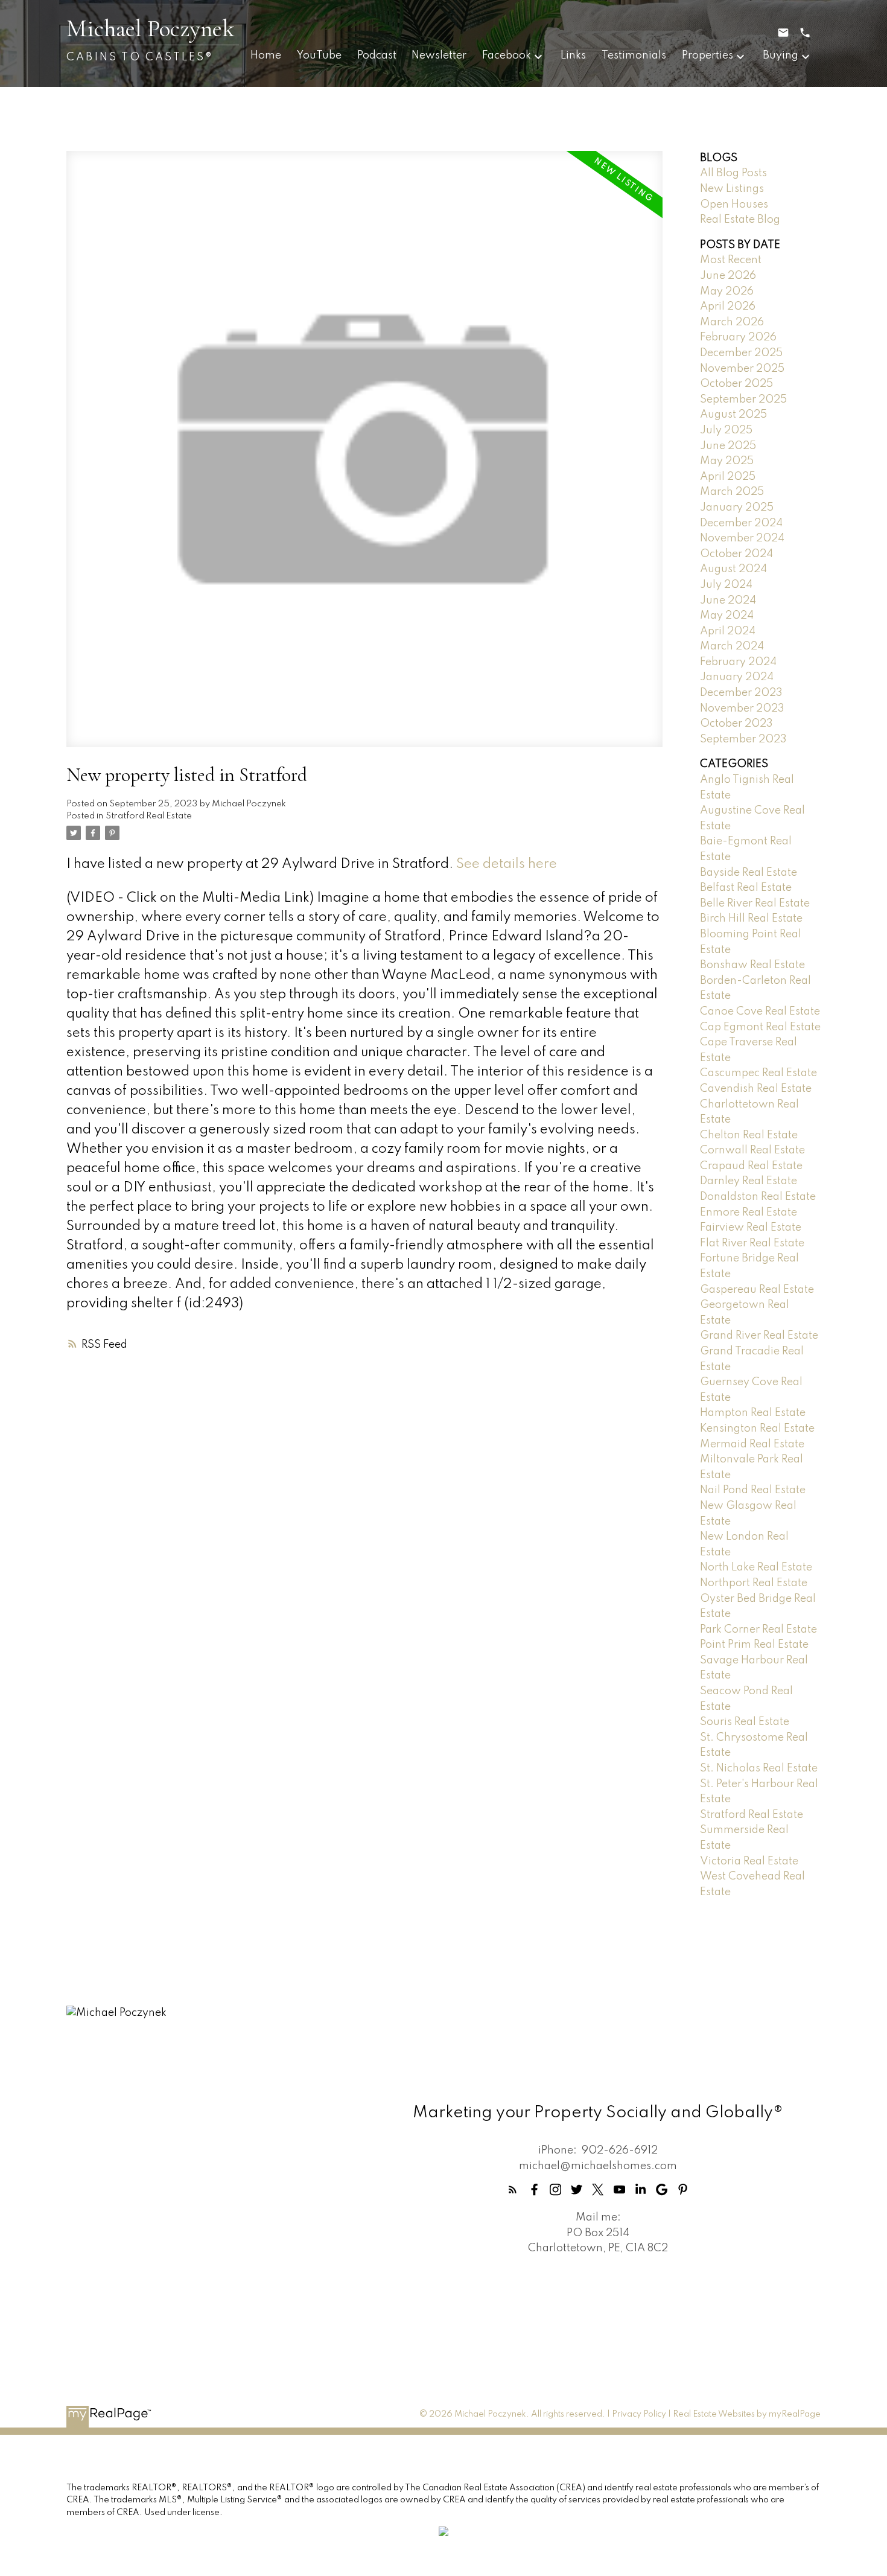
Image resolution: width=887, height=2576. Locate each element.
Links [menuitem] (573, 56)
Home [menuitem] (266, 56)
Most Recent (731, 260)
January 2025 (737, 508)
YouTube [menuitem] (319, 56)
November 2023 (742, 709)
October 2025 (736, 384)
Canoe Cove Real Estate (760, 1012)
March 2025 (732, 492)
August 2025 (733, 415)
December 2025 (741, 353)
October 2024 (736, 554)
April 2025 (728, 477)
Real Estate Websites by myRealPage (747, 2414)
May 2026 (727, 292)
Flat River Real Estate (752, 1243)
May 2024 (727, 616)
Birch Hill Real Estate (751, 919)
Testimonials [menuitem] (634, 56)
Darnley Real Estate (749, 1181)
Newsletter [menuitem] (439, 56)
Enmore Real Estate (749, 1213)
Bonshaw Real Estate (752, 965)
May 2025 (727, 461)
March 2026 (732, 322)
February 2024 (738, 662)
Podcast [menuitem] (377, 56)
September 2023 (743, 739)
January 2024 (737, 677)
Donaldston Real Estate (758, 1197)
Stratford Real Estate (149, 816)
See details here (507, 864)
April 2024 (728, 631)
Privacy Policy (639, 2414)
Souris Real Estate (745, 1722)
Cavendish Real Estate (756, 1089)
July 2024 (726, 585)
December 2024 (741, 523)
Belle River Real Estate (755, 904)
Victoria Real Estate (749, 1861)
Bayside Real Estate (749, 873)
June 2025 (728, 446)
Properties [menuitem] (707, 56)
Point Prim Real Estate (754, 1645)
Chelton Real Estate (749, 1135)
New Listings (732, 189)
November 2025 (742, 369)
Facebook (507, 56)
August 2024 (733, 569)
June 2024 (728, 601)
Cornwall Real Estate (752, 1150)
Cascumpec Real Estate (758, 1073)
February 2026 (738, 337)
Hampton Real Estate (753, 1413)
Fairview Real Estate (751, 1228)
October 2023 (736, 724)
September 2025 (743, 400)
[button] (513, 2189)
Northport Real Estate (754, 1583)
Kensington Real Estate (757, 1429)
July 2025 (726, 430)
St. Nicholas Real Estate (759, 1768)
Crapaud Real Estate (751, 1166)
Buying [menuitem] (780, 56)
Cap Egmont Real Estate (760, 1027)
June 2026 (728, 276)
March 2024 (732, 646)
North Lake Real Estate (756, 1567)
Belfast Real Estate (746, 888)
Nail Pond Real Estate (753, 1490)
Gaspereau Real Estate (757, 1290)
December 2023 (741, 693)
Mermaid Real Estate (752, 1444)
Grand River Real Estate (759, 1336)
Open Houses (734, 205)
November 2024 (742, 538)
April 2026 (728, 307)
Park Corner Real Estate (758, 1630)
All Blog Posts (733, 173)
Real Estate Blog (740, 220)
